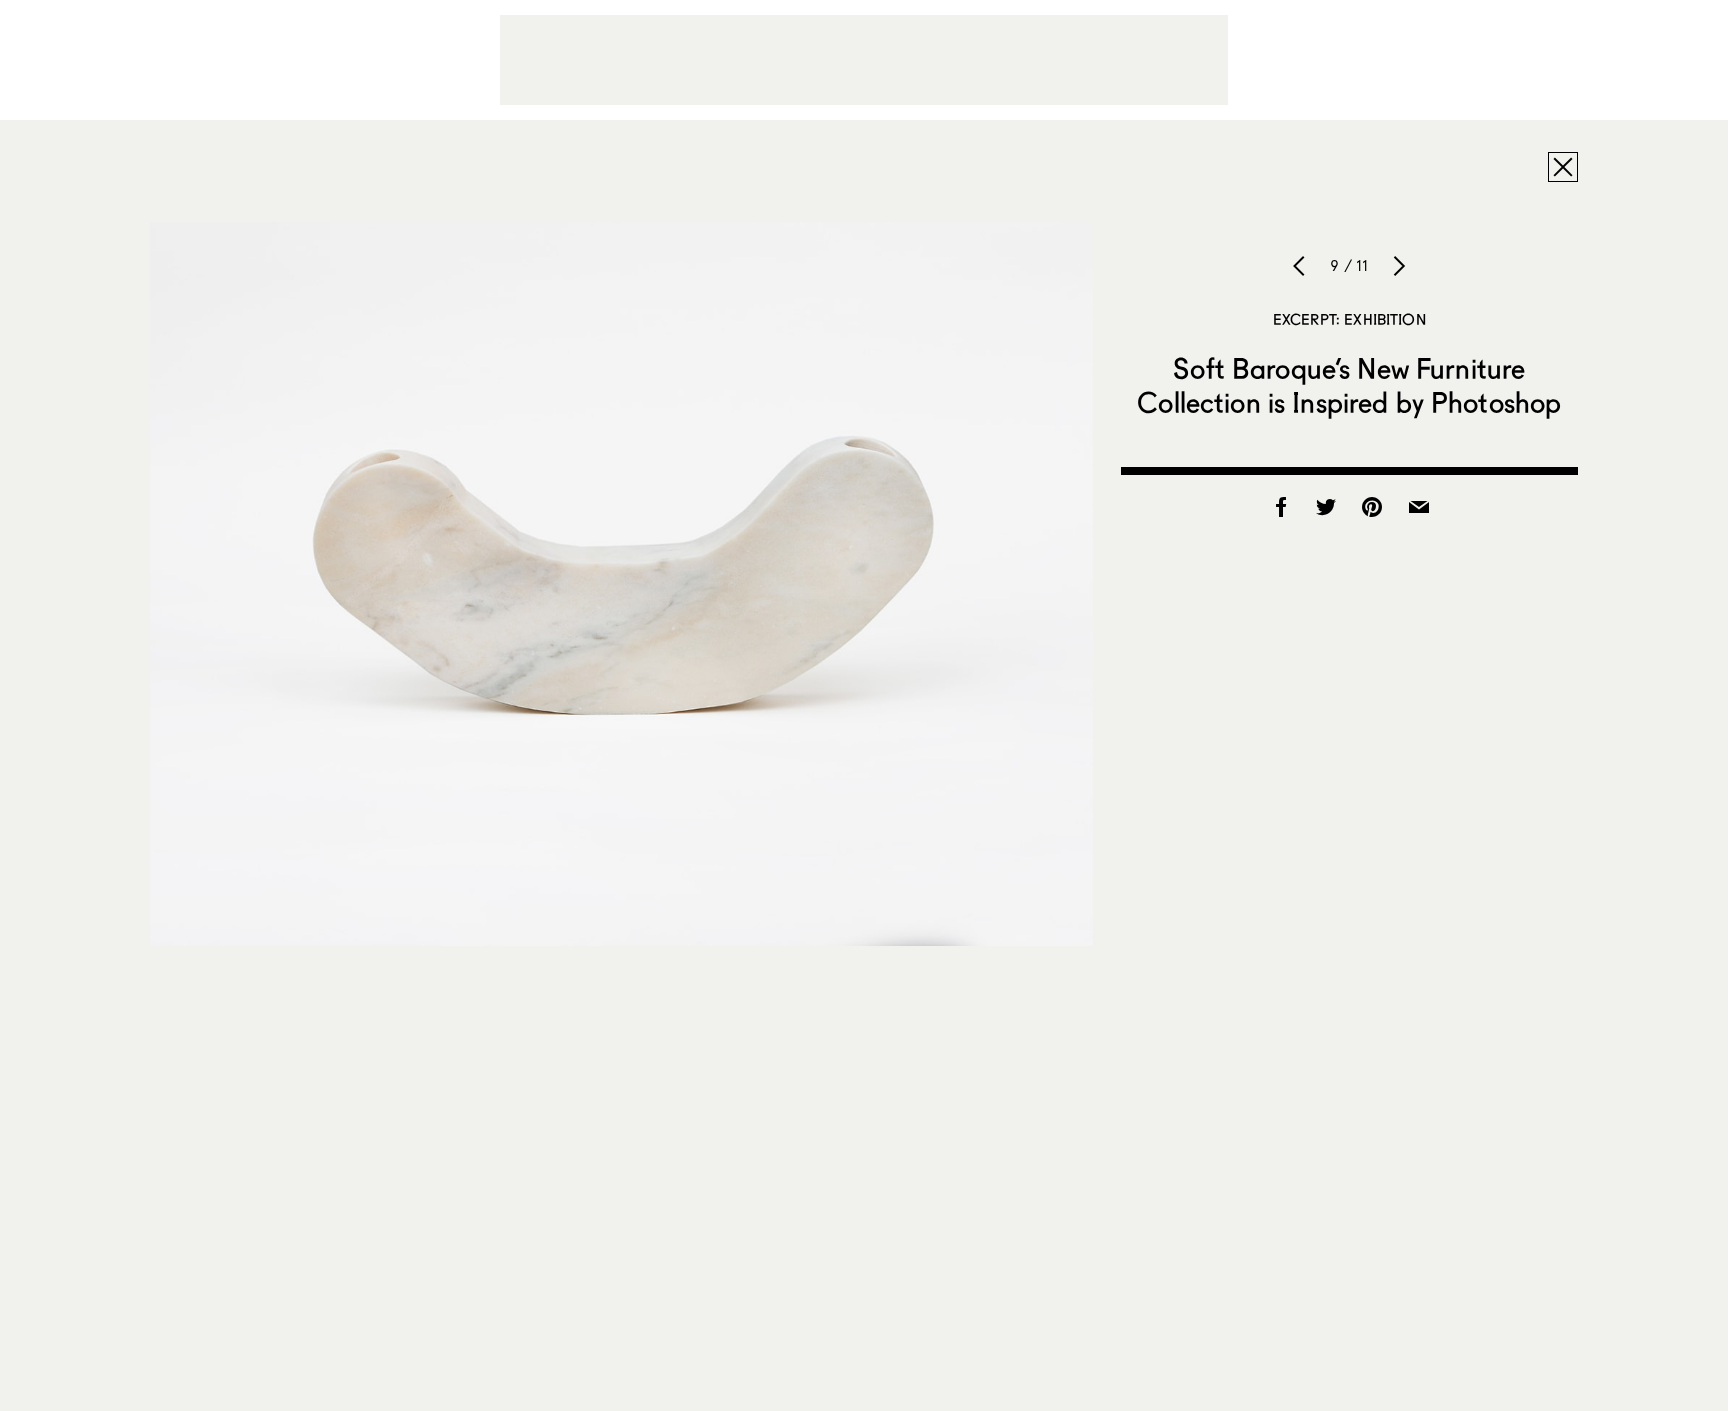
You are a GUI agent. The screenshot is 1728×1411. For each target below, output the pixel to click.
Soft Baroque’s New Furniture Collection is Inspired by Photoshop (1349, 385)
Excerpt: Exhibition (1349, 319)
